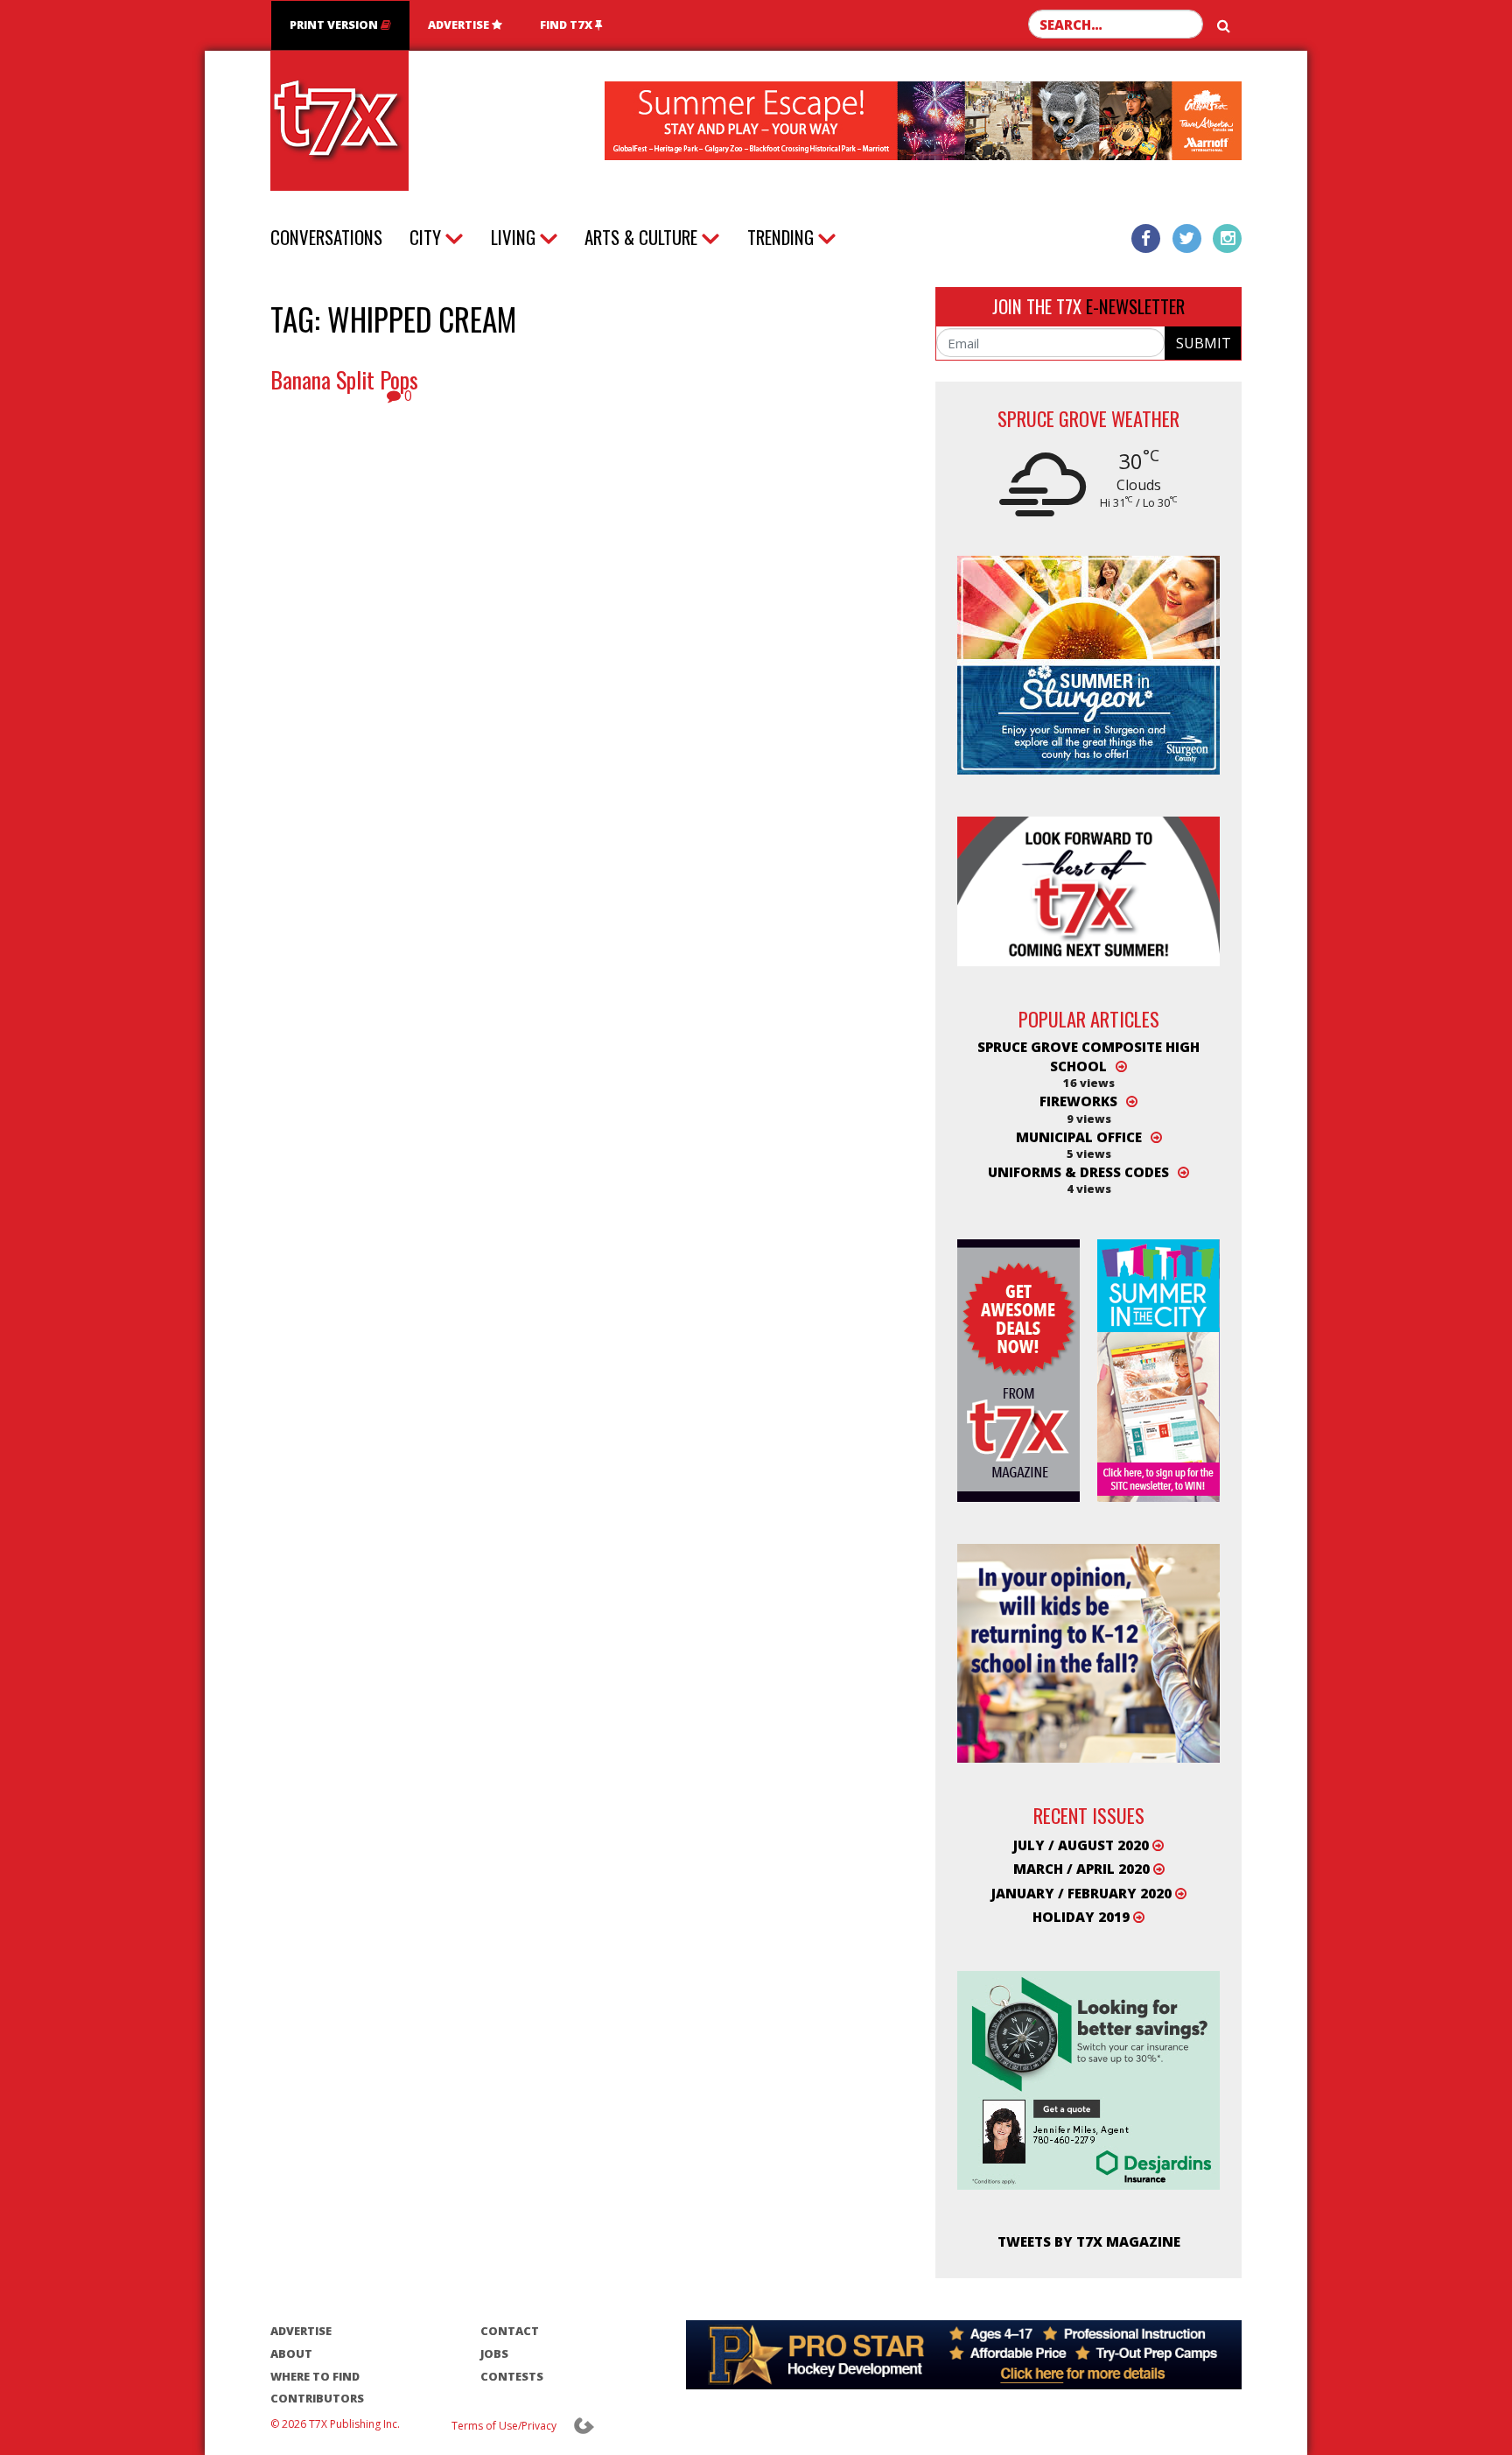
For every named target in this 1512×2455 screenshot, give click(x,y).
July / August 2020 (1083, 1845)
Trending (780, 237)
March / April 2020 (1083, 1869)
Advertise (460, 25)
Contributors (317, 2398)
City (425, 237)
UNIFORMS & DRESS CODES (1078, 1172)
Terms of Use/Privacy (504, 2426)
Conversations (326, 237)
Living (513, 237)
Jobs (494, 2353)
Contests (512, 2376)
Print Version (335, 25)
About (291, 2353)
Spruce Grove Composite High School (1088, 1056)
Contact (510, 2331)
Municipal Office (1079, 1137)
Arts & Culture (641, 237)
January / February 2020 (1083, 1893)
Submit (1204, 343)
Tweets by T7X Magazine (1089, 2241)
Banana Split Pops (344, 379)
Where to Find (315, 2376)
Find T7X (567, 25)
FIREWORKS (1078, 1101)
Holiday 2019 (1083, 1917)
